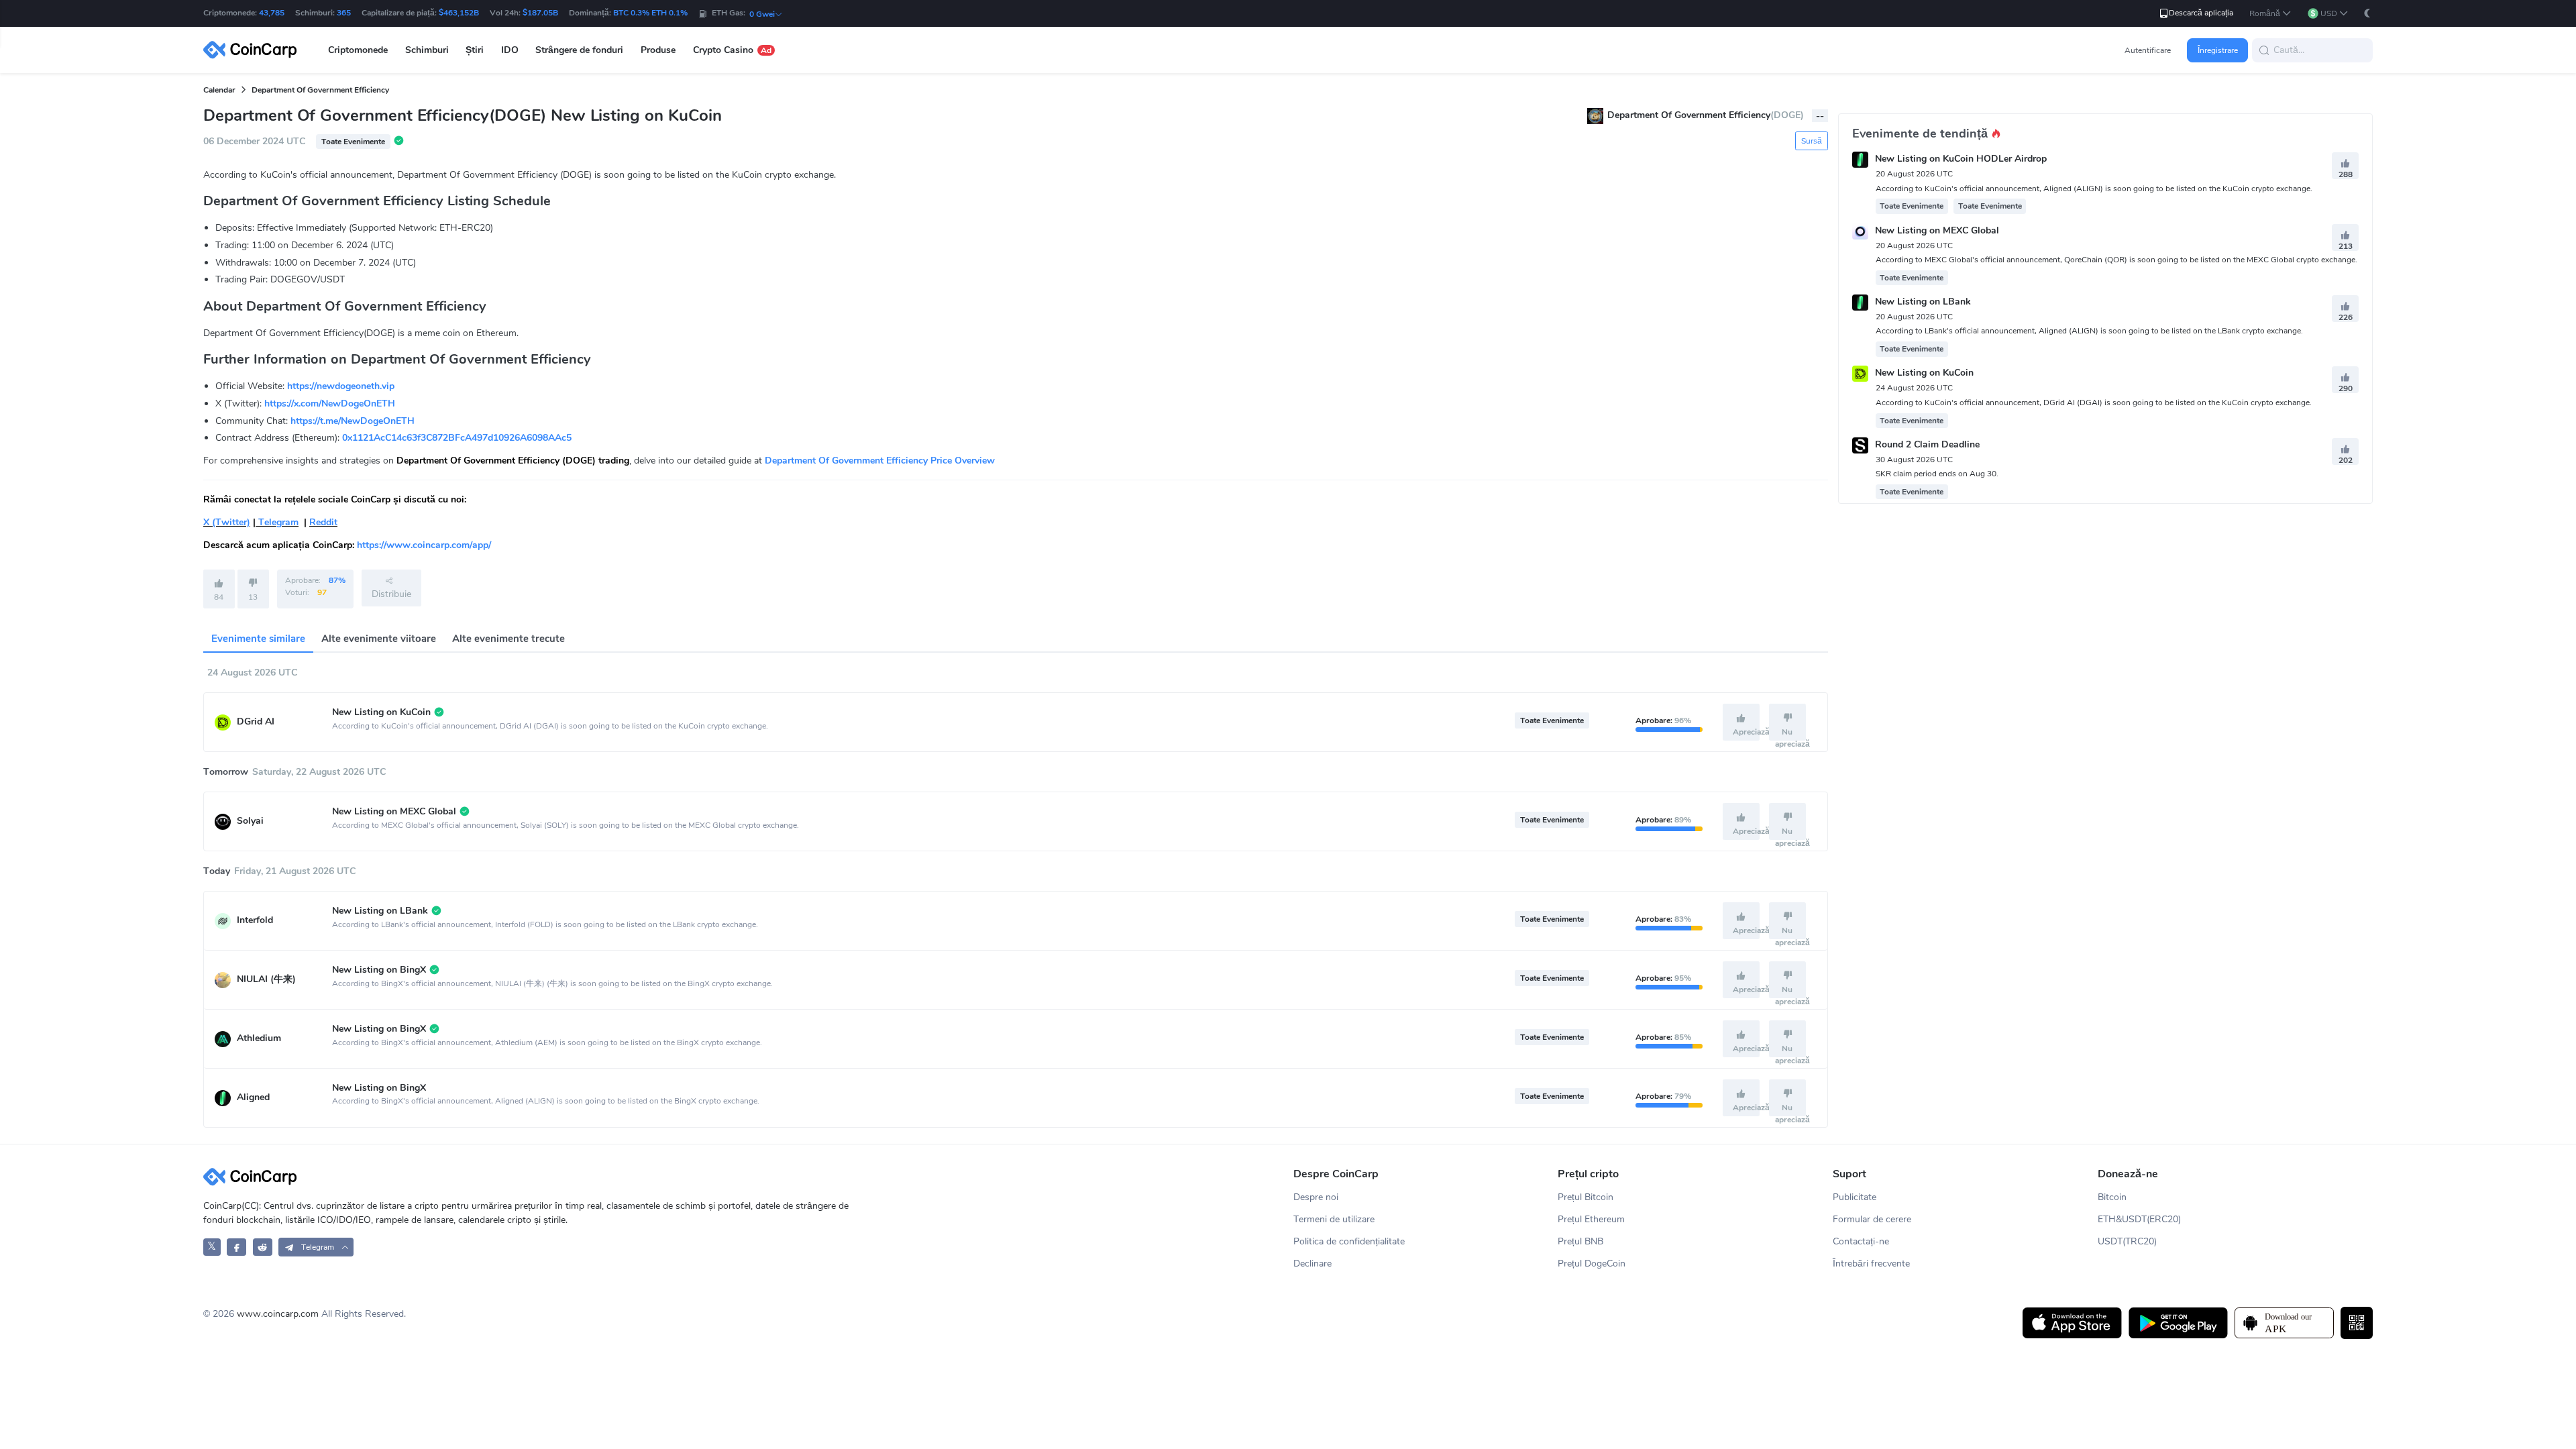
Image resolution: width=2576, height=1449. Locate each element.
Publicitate (1855, 1197)
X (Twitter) (227, 522)
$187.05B (540, 13)
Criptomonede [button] (358, 50)
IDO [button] (510, 50)
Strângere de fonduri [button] (579, 50)
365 (344, 13)
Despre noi (1316, 1197)
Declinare (1312, 1264)
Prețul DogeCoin (1592, 1264)
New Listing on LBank (1923, 302)
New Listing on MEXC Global (1937, 230)
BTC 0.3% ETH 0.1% (650, 13)
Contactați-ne (1861, 1241)
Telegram (277, 522)
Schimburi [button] (427, 50)
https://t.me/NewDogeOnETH (353, 421)
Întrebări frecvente (1871, 1264)
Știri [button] (475, 50)
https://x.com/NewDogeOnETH (330, 404)
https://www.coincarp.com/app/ (424, 545)
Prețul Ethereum (1591, 1219)
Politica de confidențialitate (1349, 1241)
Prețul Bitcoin (1586, 1197)
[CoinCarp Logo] (254, 50)
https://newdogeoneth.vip (341, 386)
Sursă (1812, 141)
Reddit (323, 522)
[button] (2270, 14)
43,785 (272, 13)
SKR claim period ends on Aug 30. (1937, 474)
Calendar (219, 90)
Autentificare (2148, 50)
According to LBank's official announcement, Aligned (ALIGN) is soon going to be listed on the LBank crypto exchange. (2089, 331)
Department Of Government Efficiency (320, 90)
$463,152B (459, 13)
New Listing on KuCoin (1924, 373)
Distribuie (391, 594)
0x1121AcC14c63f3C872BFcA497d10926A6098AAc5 (457, 438)
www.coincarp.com (278, 1314)
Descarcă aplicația (2201, 13)
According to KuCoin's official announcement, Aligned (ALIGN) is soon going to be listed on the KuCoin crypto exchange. (2094, 189)
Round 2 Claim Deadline (1927, 444)
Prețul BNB (1580, 1241)
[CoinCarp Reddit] (263, 1247)
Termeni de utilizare (1334, 1219)
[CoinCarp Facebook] (236, 1247)
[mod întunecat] (2367, 13)
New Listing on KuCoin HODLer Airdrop (1961, 159)
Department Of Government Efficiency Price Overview (880, 461)
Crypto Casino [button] (732, 50)
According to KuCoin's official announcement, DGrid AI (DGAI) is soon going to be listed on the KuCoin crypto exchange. (2094, 402)
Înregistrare (2218, 50)
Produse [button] (658, 50)
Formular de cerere (1872, 1219)
